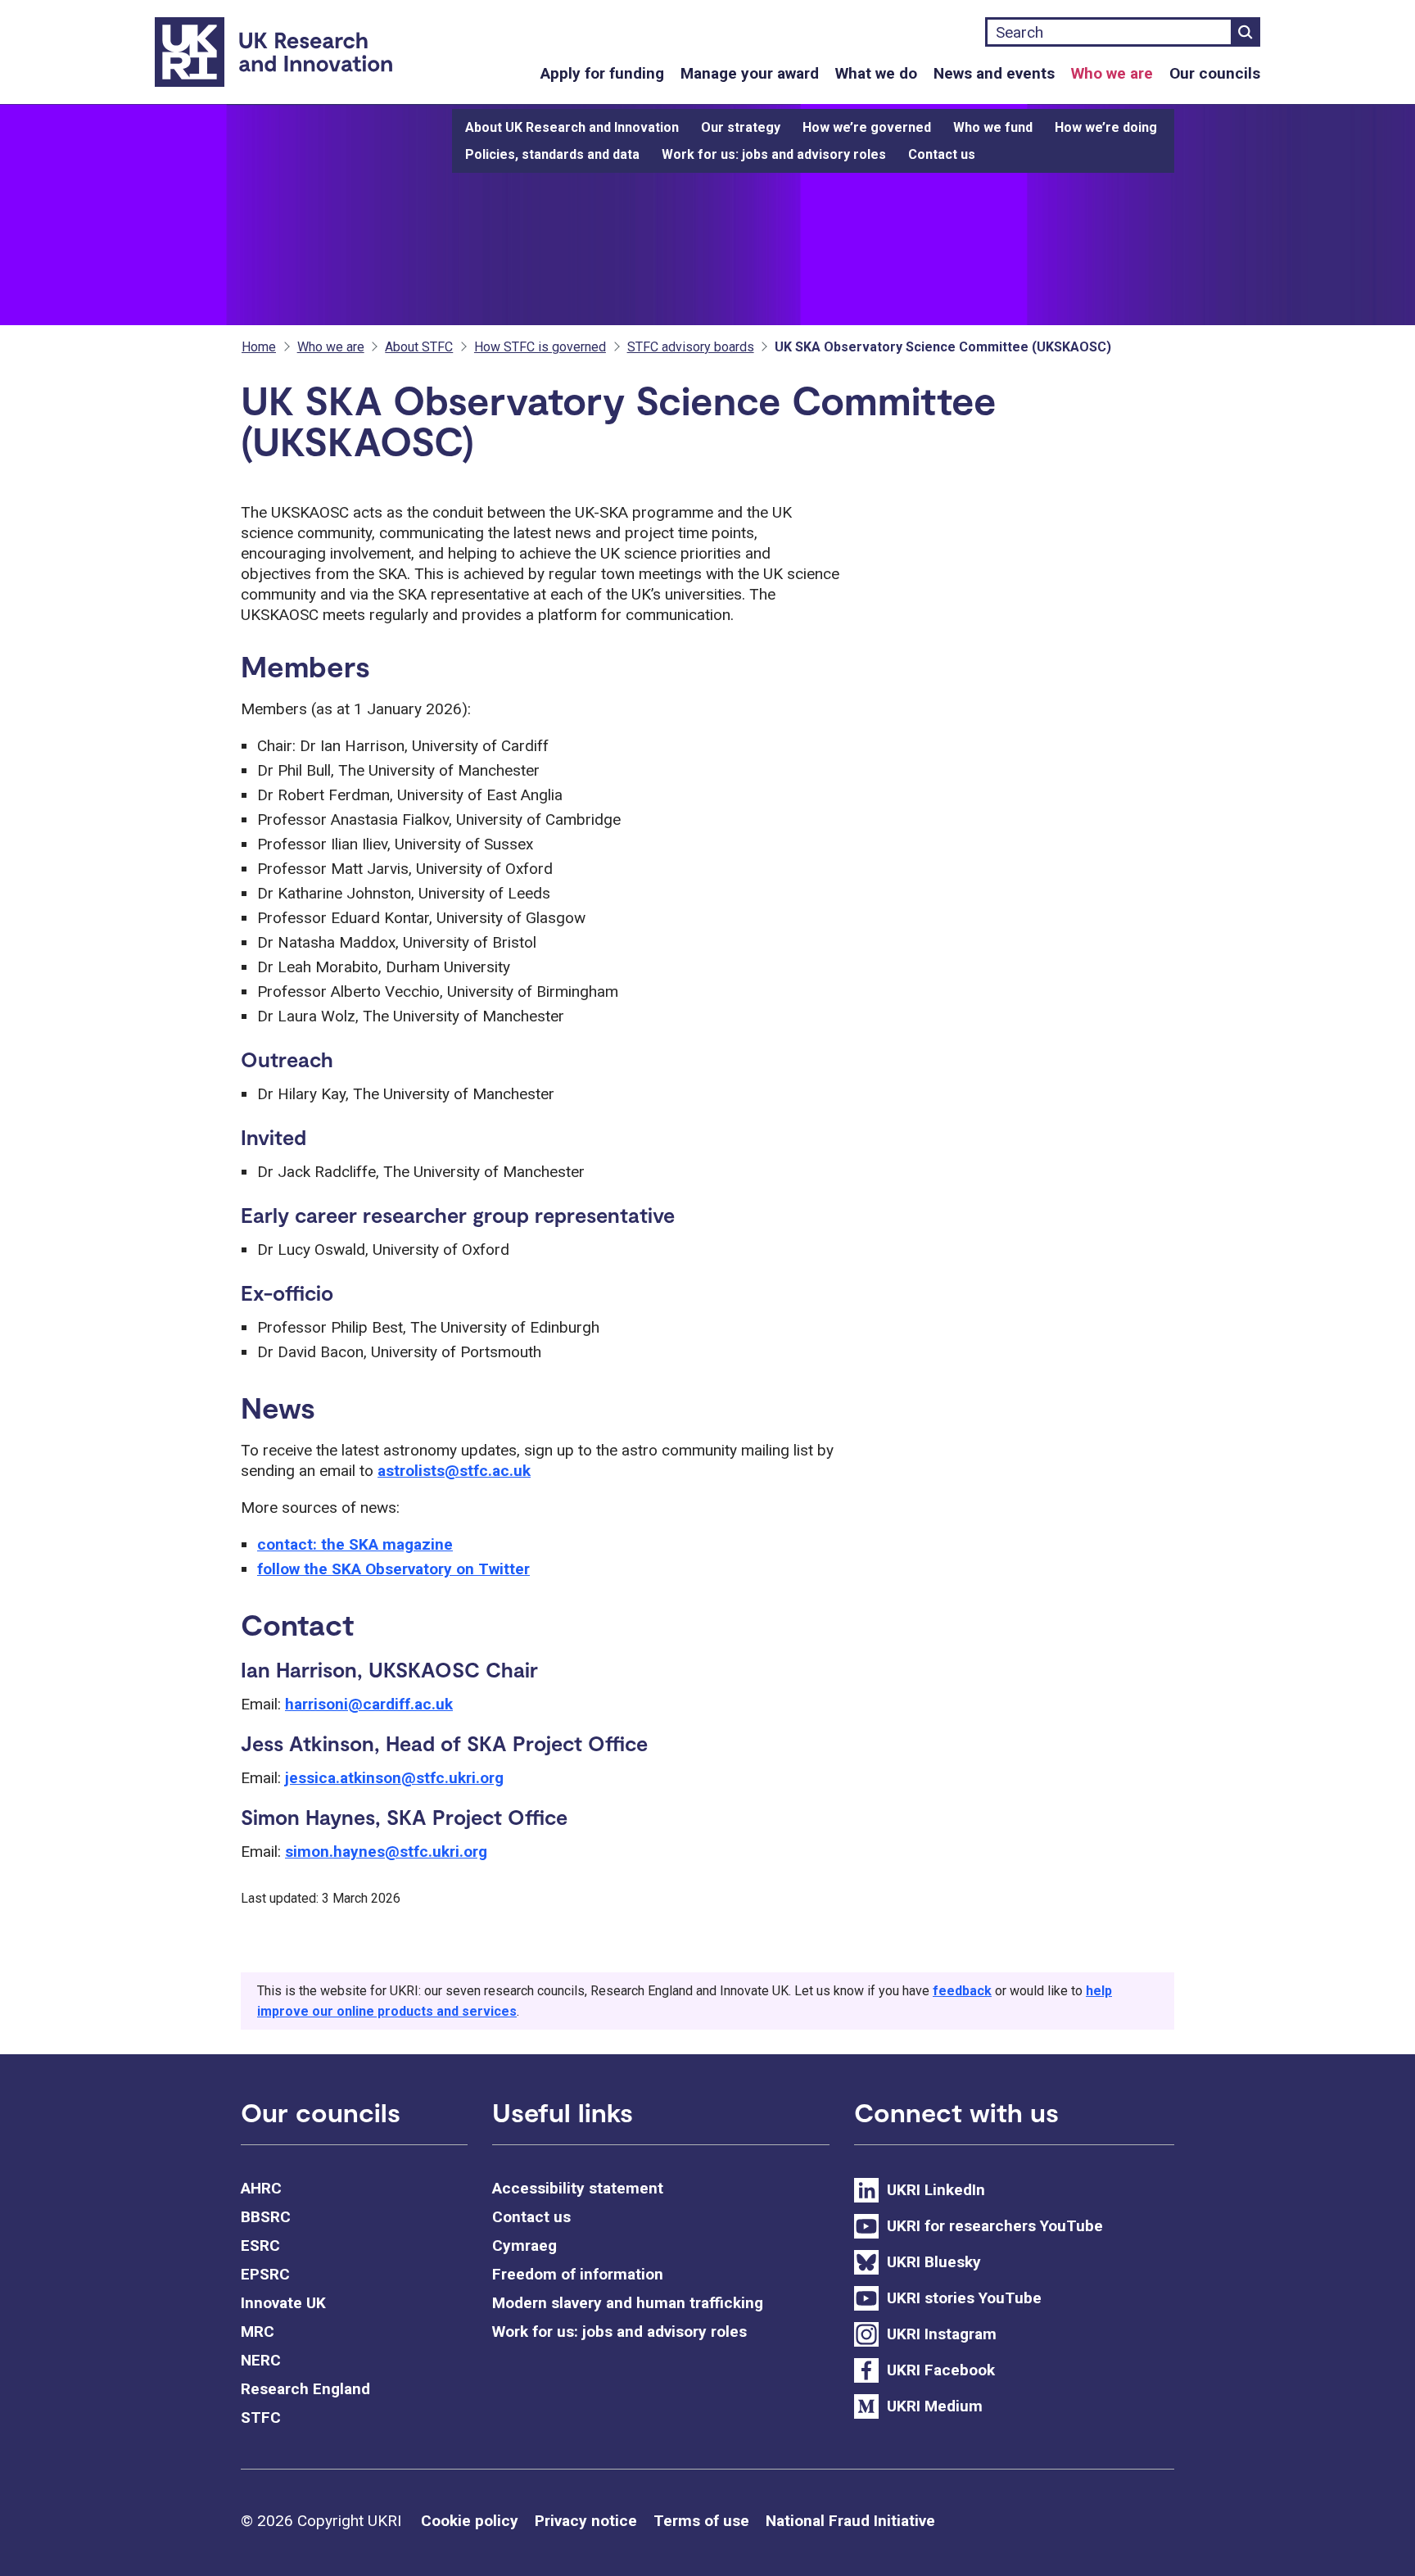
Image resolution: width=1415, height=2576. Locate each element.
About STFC (419, 347)
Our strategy (741, 127)
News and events (994, 73)
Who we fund (993, 127)
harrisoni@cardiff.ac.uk (369, 1704)
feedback (962, 1991)
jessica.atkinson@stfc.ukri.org (394, 1778)
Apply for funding (602, 73)
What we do (876, 73)
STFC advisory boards (691, 347)
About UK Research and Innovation (572, 127)
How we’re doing (1106, 127)
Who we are (1112, 73)
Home (259, 347)
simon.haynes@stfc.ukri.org (386, 1852)
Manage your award (750, 73)
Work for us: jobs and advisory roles (774, 154)
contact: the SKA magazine (355, 1544)
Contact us (942, 154)
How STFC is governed (540, 347)
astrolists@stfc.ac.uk (454, 1471)
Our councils (1215, 73)
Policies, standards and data (552, 154)
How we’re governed (867, 127)
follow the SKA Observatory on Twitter (393, 1569)
